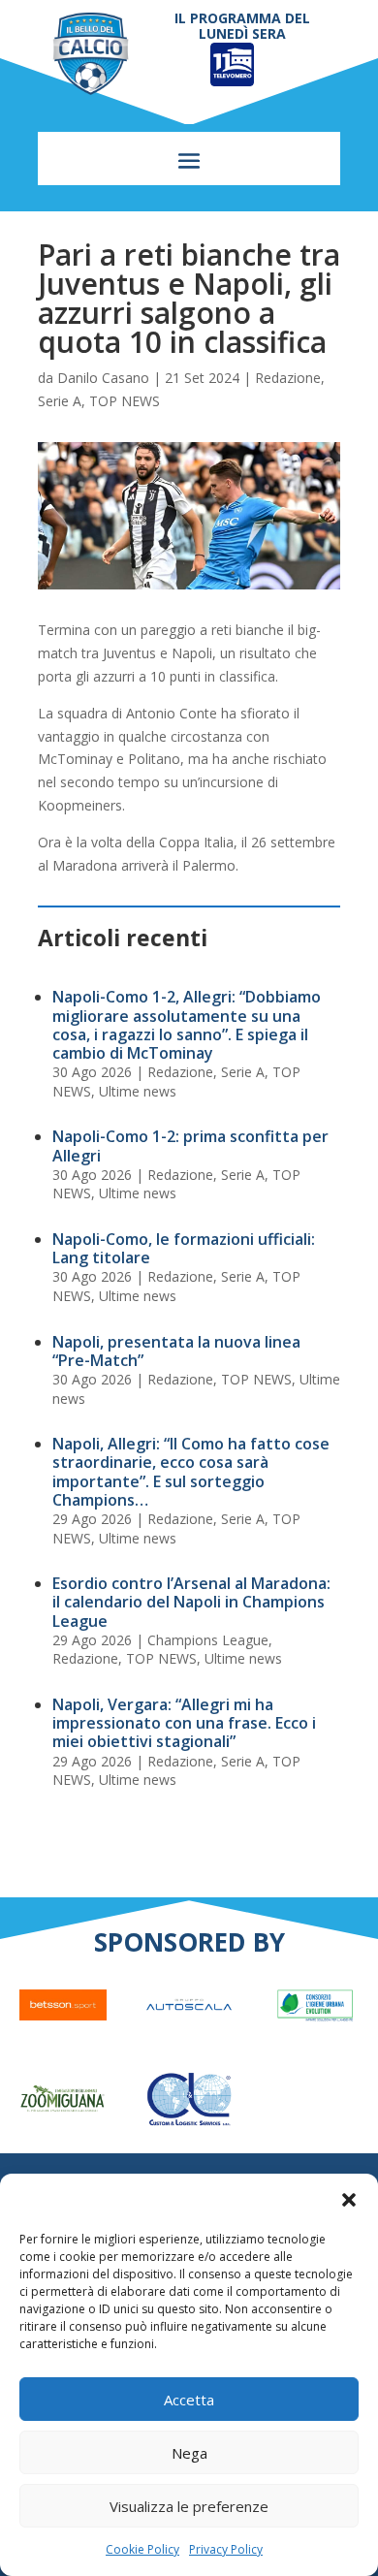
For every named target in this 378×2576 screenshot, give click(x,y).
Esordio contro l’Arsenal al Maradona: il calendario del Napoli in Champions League (191, 1602)
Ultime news (138, 1091)
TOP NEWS (125, 401)
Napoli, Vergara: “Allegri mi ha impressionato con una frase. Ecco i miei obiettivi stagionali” (184, 1723)
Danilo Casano (103, 378)
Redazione (288, 378)
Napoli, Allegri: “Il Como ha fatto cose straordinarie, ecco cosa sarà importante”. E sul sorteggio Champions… (191, 1472)
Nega (189, 2453)
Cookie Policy (142, 2549)
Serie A (60, 401)
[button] (349, 2200)
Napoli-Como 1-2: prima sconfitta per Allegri (190, 1145)
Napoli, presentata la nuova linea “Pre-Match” (176, 1351)
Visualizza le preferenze (189, 2506)
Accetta (189, 2400)
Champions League (208, 1640)
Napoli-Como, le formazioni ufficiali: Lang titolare (184, 1248)
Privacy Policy (226, 2549)
